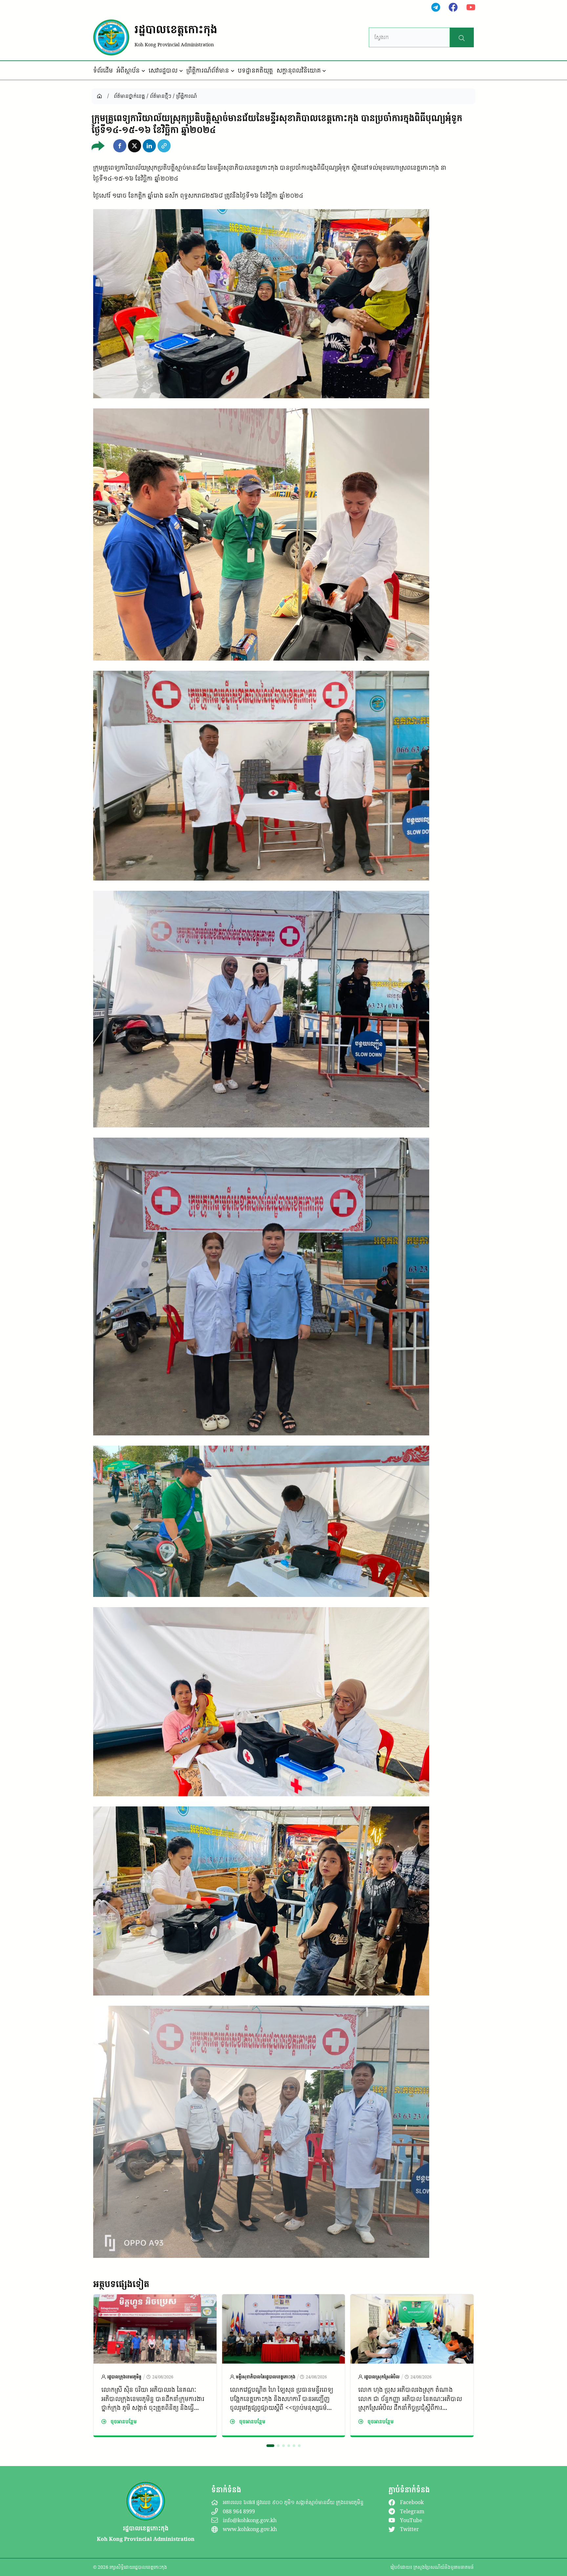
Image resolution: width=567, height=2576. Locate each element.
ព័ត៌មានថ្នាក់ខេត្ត (129, 96)
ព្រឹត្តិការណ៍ (187, 96)
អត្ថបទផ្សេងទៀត (121, 2284)
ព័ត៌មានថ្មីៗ (161, 96)
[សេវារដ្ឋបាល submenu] (181, 71)
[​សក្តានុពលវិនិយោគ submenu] (324, 71)
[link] (155, 2366)
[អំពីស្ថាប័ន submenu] (143, 71)
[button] (120, 146)
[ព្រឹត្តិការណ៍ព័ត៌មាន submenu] (233, 71)
